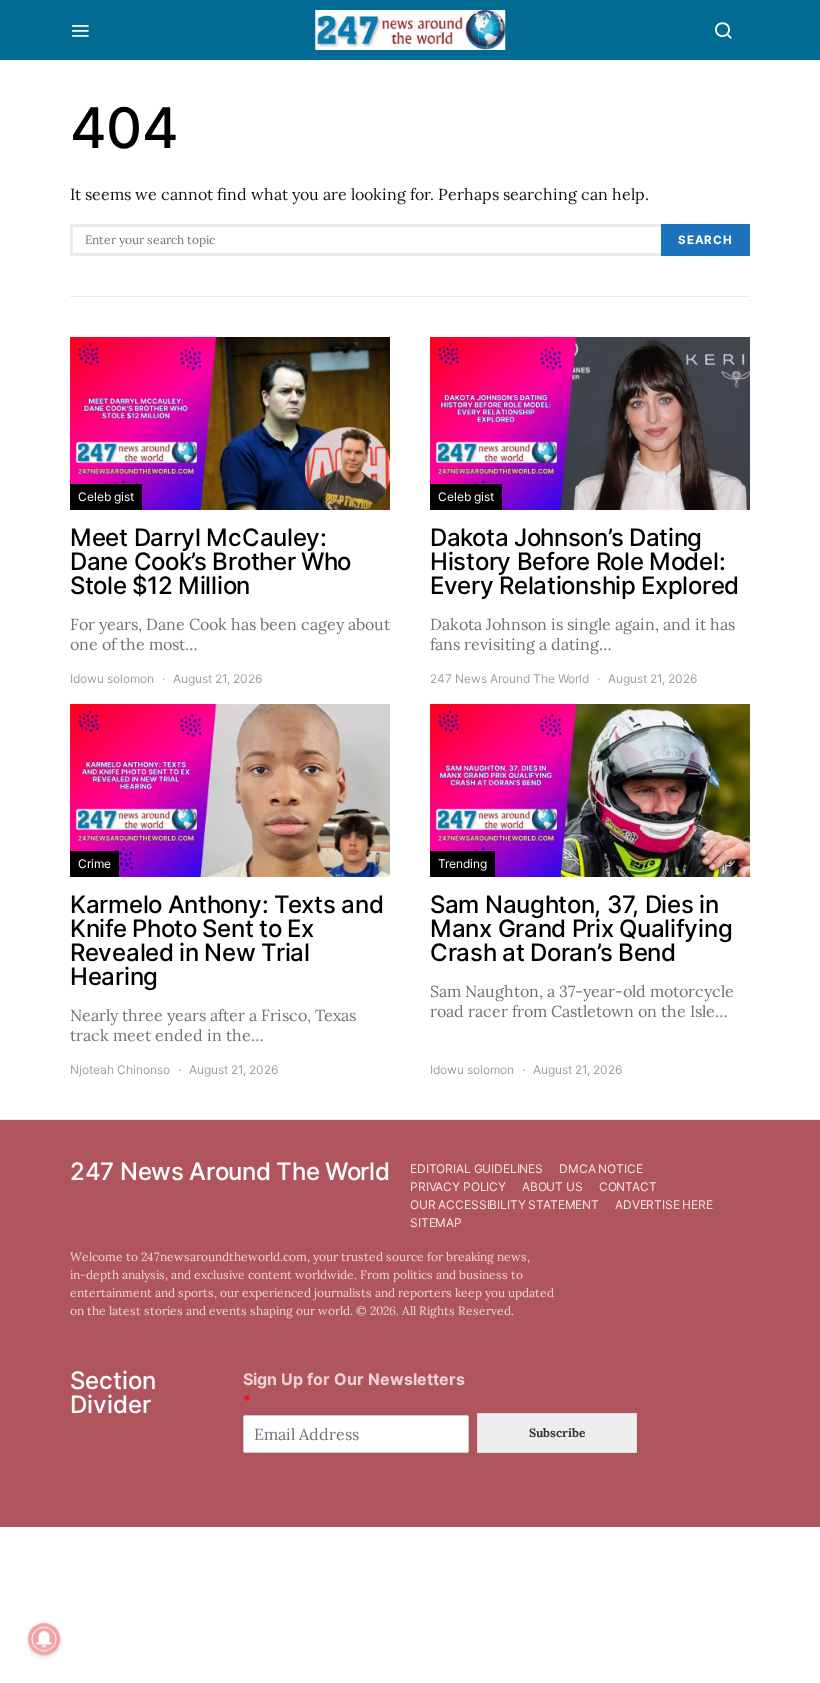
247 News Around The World (509, 678)
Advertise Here (664, 1204)
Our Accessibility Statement (504, 1204)
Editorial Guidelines (476, 1168)
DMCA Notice (600, 1168)
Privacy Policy (458, 1186)
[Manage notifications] (44, 1639)
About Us (552, 1186)
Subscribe (557, 1432)
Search (705, 240)
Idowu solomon (112, 678)
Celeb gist (106, 496)
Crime (94, 863)
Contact (628, 1186)
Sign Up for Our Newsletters (354, 1389)
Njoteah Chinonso (120, 1069)
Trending (462, 863)
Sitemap (436, 1222)
